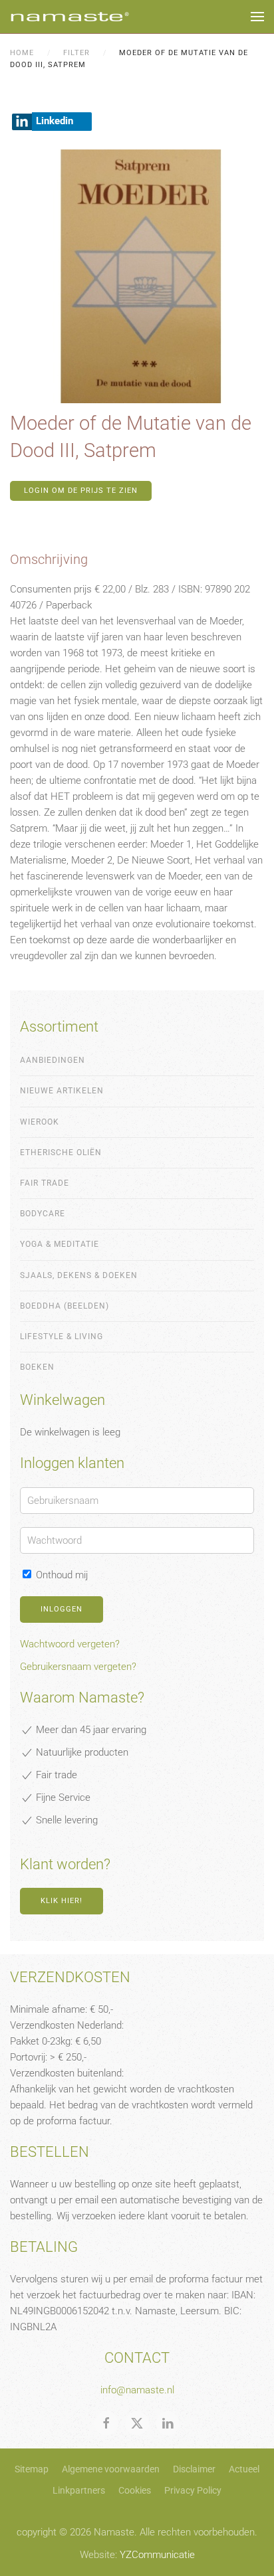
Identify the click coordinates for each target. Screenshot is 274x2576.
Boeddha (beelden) (65, 1306)
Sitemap (32, 2469)
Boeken (37, 1367)
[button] (257, 17)
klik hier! (62, 1901)
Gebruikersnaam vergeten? (78, 1667)
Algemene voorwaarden (111, 2469)
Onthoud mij (61, 1575)
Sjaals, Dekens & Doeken (79, 1275)
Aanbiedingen (53, 1060)
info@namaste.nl (137, 2390)
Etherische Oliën (61, 1152)
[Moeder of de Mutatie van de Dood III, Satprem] (137, 276)
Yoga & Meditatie (60, 1244)
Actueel (244, 2469)
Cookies (135, 2490)
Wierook (40, 1122)
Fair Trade (45, 1183)
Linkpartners (79, 2490)
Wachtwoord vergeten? (70, 1644)
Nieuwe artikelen (62, 1091)
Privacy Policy (193, 2490)
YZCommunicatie (157, 2555)
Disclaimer (194, 2469)
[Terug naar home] (70, 17)
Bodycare (43, 1214)
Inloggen (62, 1609)
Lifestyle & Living (62, 1336)
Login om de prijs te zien (81, 491)
